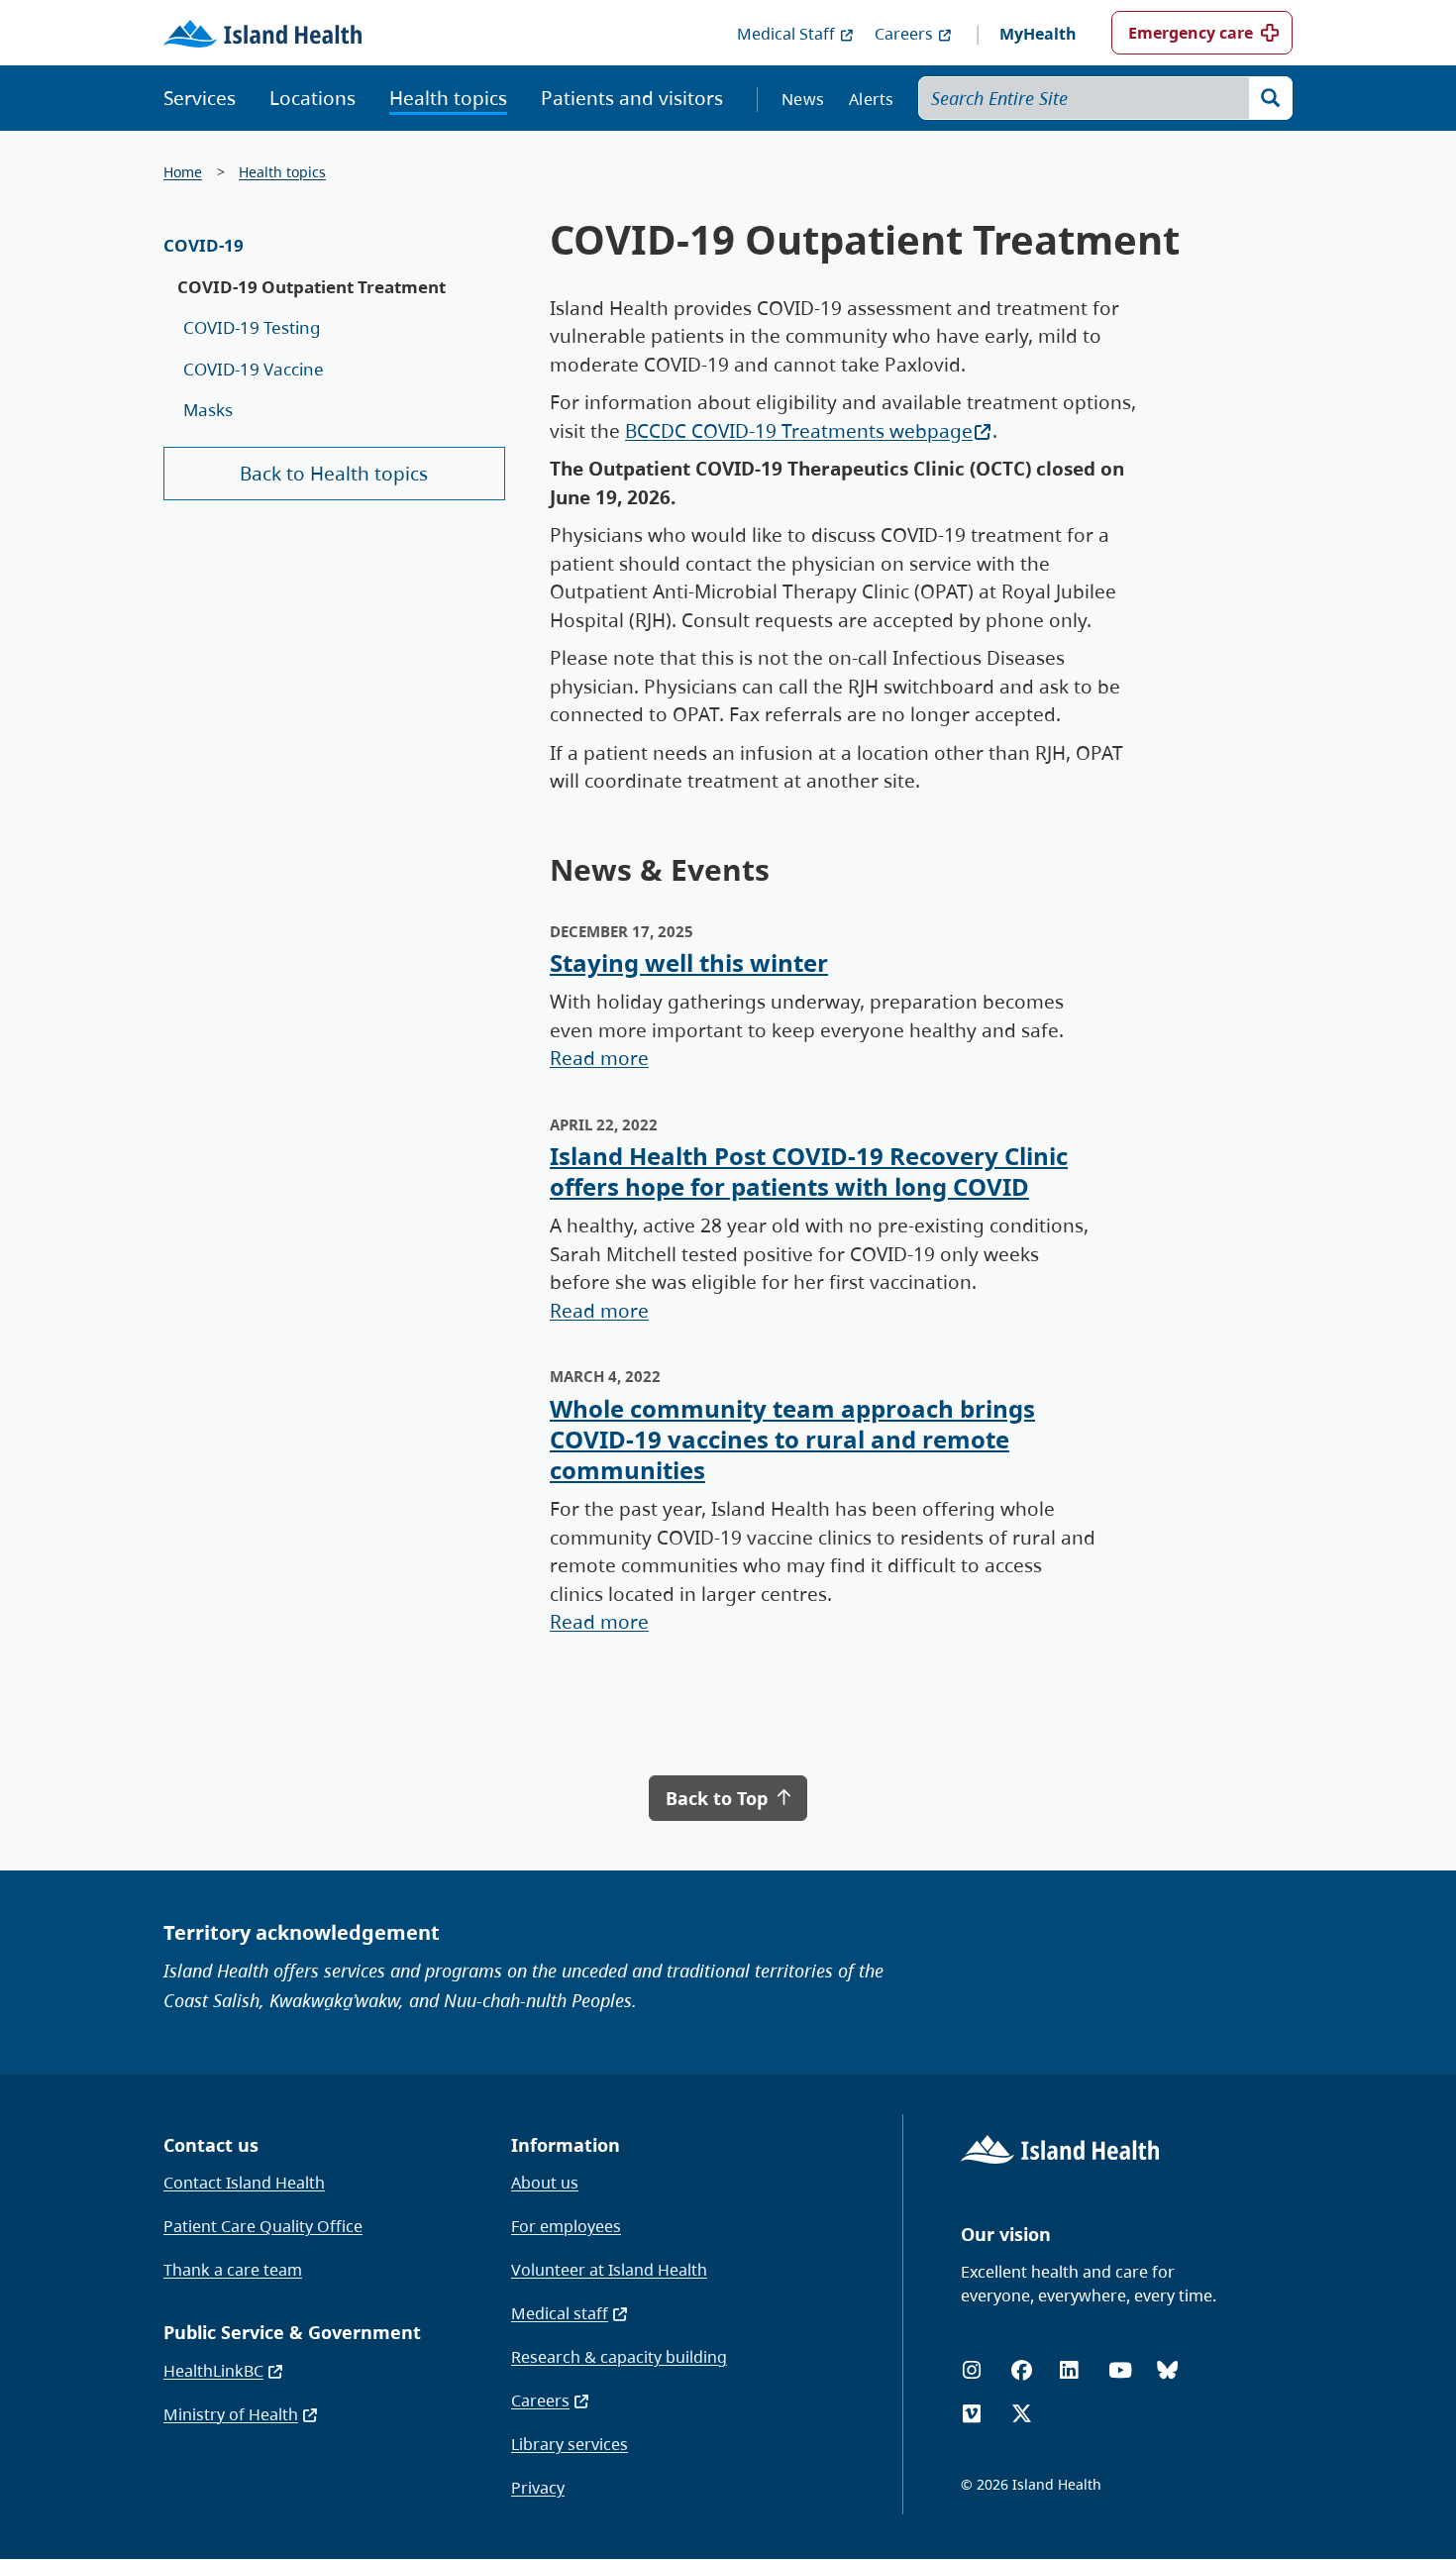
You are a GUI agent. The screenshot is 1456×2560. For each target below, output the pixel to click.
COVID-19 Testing (252, 327)
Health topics (448, 98)
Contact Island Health (244, 2183)
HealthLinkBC (213, 2371)
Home (183, 172)
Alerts (872, 99)
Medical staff (560, 2313)
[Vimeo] (972, 2414)
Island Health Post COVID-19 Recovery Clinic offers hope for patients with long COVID (809, 1171)
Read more (599, 1058)
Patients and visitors (632, 98)
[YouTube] (1120, 2370)
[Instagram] (972, 2370)
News (803, 99)
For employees (566, 2226)
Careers (904, 34)
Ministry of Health (231, 2414)
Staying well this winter (689, 962)
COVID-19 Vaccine (254, 369)
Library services (570, 2444)
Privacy (538, 2488)
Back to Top (719, 1798)
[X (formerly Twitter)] (1022, 2414)
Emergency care (1191, 33)
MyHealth (1038, 34)
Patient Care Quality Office (263, 2226)
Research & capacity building (619, 2357)
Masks (208, 410)
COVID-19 (204, 245)
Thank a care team (233, 2270)
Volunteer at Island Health (609, 2270)
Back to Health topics (334, 474)
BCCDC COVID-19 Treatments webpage (799, 431)
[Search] (1271, 98)
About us (545, 2183)
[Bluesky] (1167, 2370)
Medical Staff (786, 34)
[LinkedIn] (1069, 2370)
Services (200, 98)
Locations (312, 98)
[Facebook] (1022, 2370)
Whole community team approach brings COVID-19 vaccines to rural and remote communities (792, 1439)
